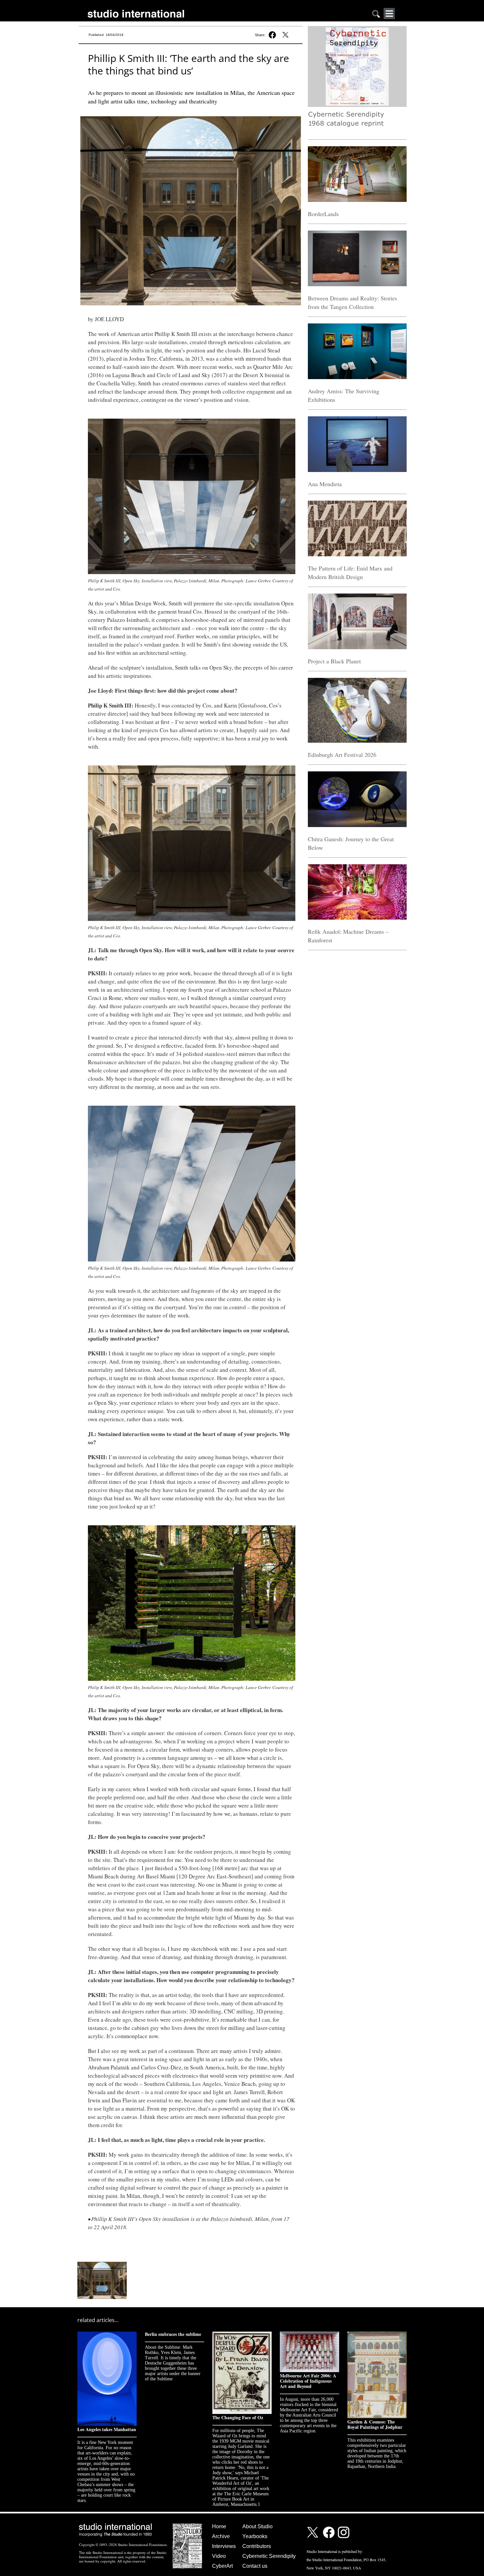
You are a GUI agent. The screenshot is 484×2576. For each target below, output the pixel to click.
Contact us (255, 2566)
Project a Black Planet (334, 661)
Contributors (257, 2546)
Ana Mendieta (325, 484)
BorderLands (323, 214)
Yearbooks (255, 2536)
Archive (221, 2536)
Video (219, 2556)
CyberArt (222, 2566)
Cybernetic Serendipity (269, 2556)
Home (219, 2526)
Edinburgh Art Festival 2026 (342, 755)
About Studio (257, 2526)
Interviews (224, 2546)
